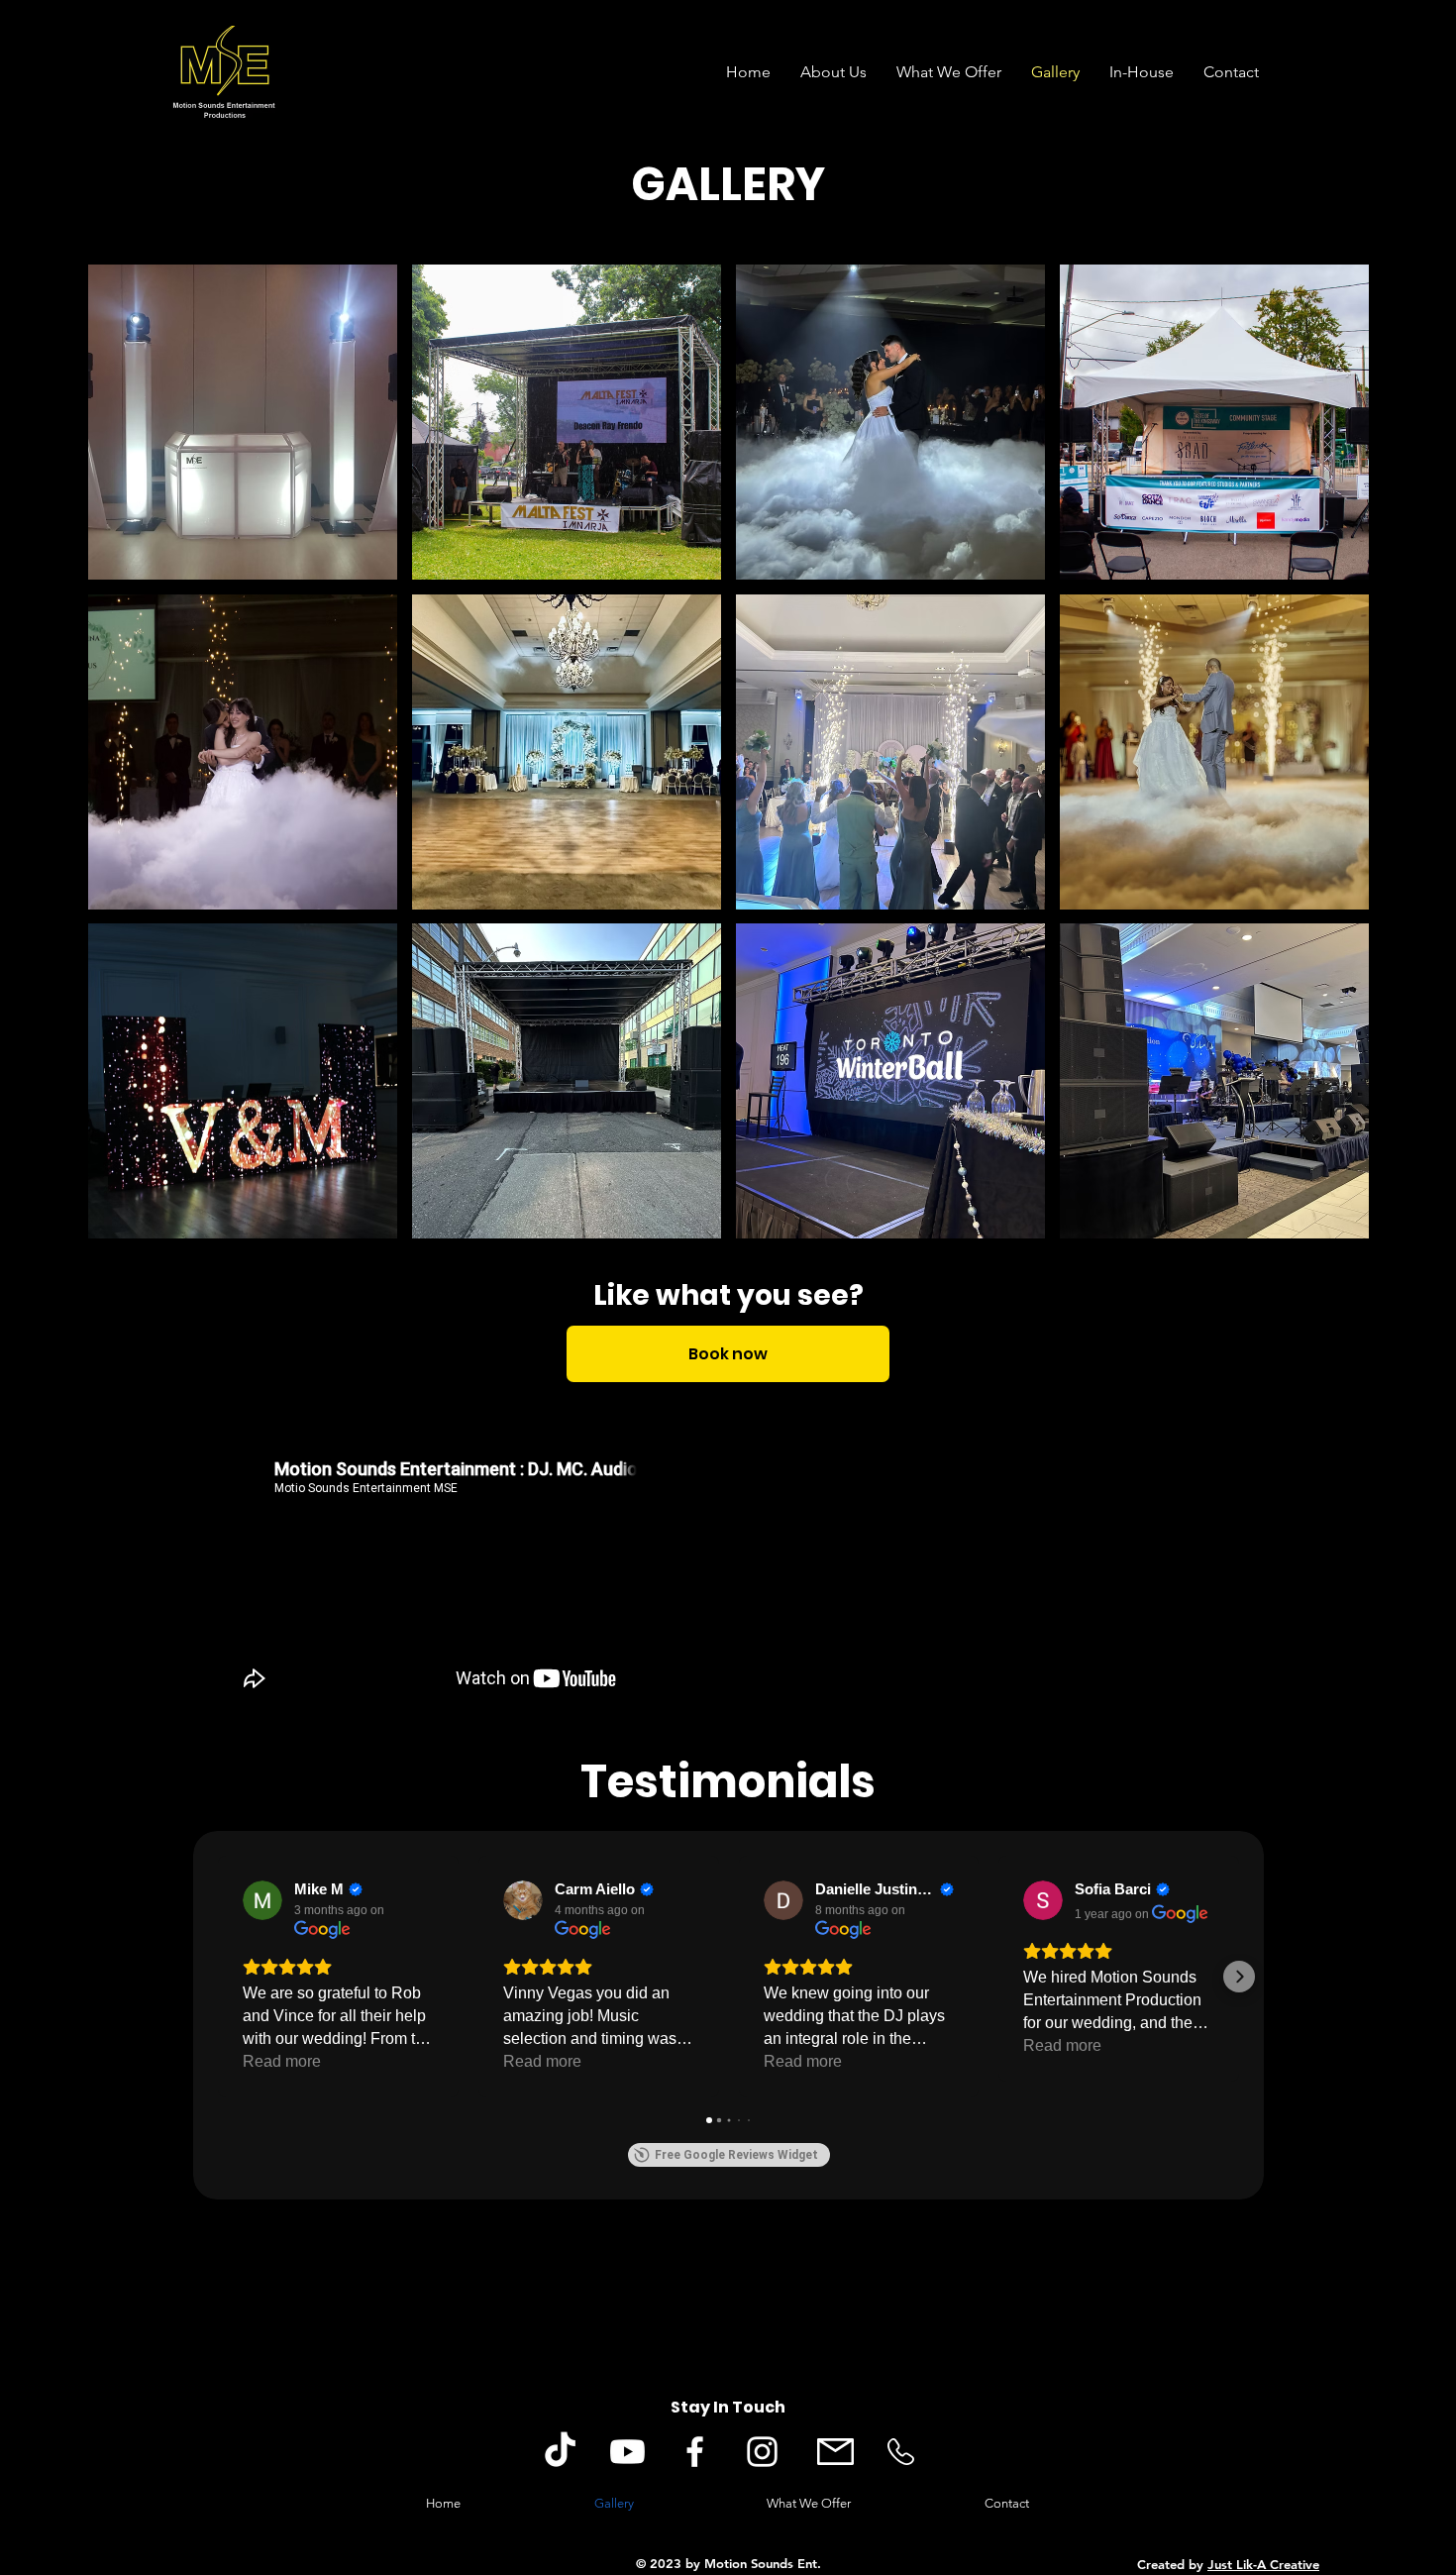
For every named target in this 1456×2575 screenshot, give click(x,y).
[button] (243, 422)
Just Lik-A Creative (1263, 2564)
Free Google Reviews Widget (736, 2155)
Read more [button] (282, 2061)
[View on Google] (262, 1900)
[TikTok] (560, 2452)
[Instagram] (762, 2452)
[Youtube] (627, 2452)
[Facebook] (695, 2452)
